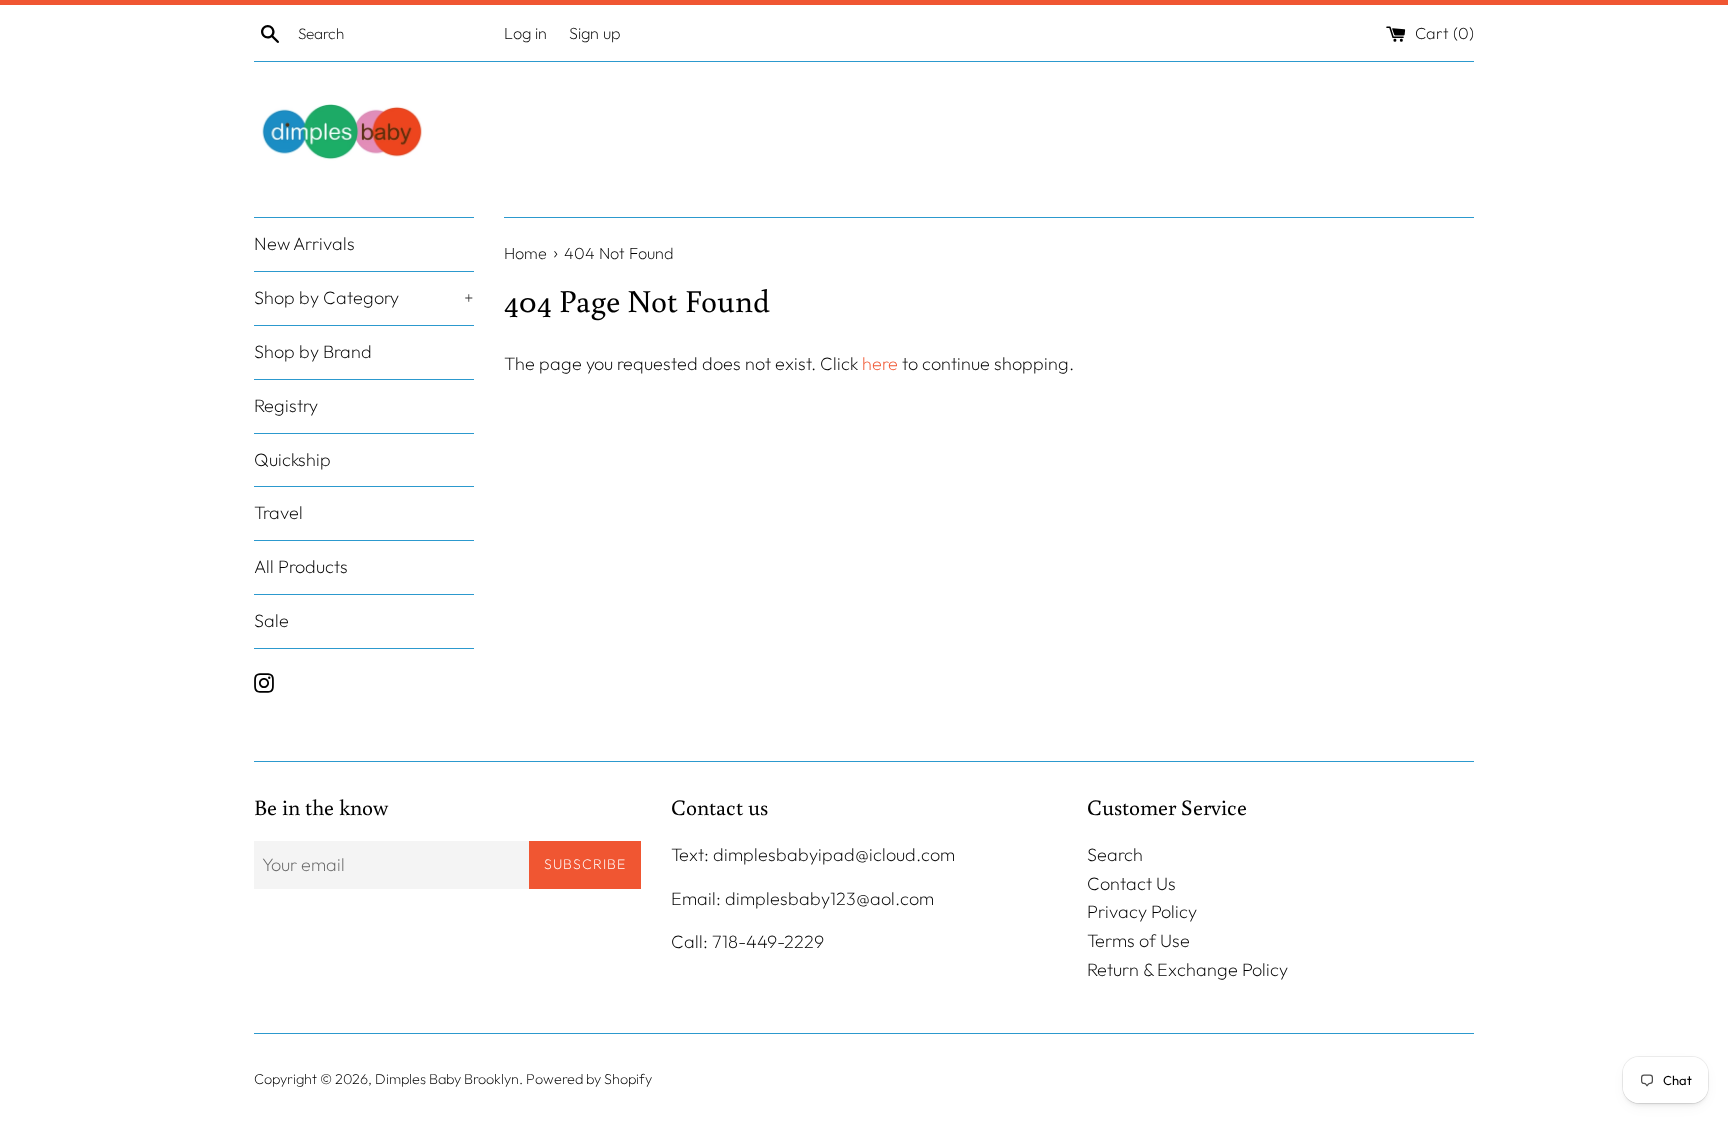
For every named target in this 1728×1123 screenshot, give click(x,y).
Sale (271, 620)
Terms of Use (1138, 940)
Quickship (292, 459)
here (880, 363)
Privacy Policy (1142, 911)
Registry (286, 405)
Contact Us (1131, 883)
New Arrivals (304, 243)
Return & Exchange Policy (1187, 969)
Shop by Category (364, 297)
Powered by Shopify (589, 1079)
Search (1115, 854)
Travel (278, 512)
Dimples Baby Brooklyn (447, 1079)
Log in (525, 33)
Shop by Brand (313, 351)
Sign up (595, 33)
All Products (301, 566)
